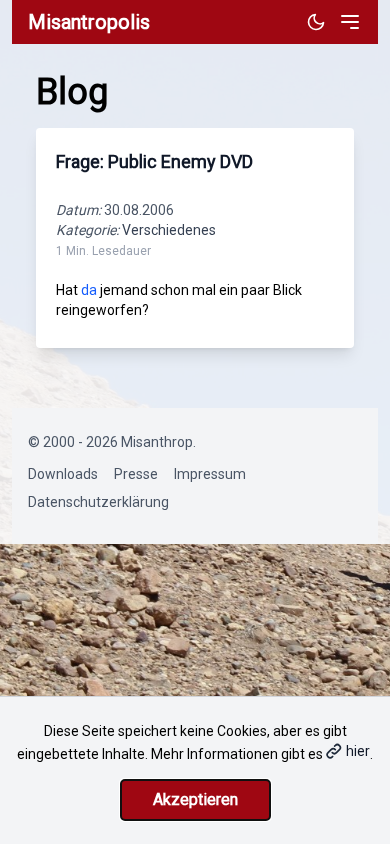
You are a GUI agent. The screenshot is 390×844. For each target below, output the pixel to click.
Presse (136, 474)
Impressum (210, 474)
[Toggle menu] (350, 22)
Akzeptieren (195, 799)
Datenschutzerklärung (98, 502)
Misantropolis (89, 22)
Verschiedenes (169, 230)
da (89, 290)
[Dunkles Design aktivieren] (316, 22)
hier (358, 751)
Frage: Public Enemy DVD (154, 161)
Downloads (63, 474)
